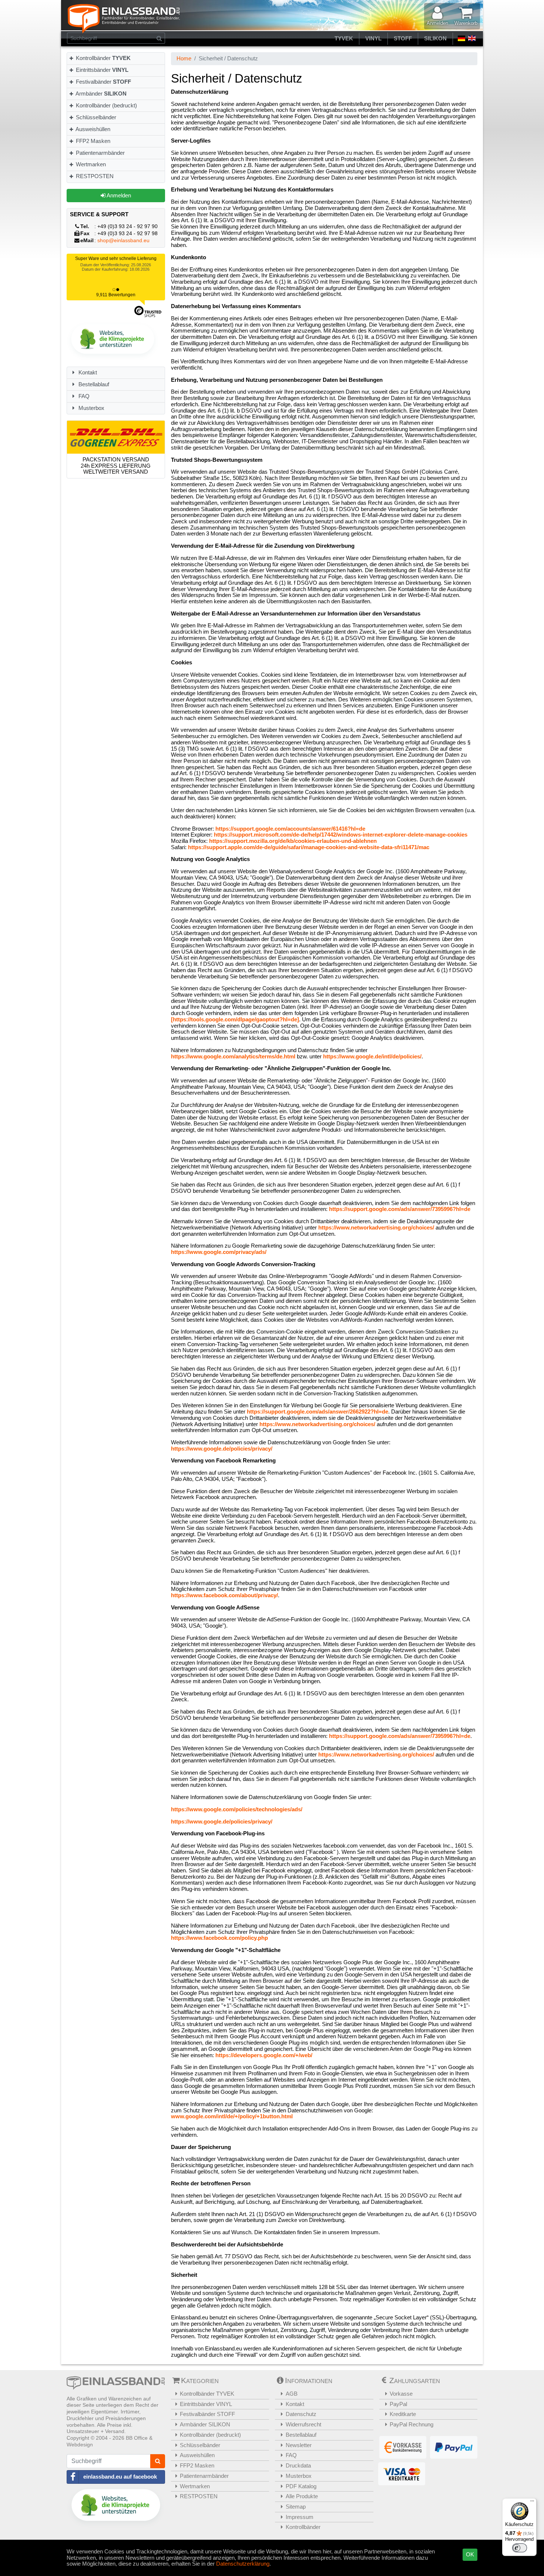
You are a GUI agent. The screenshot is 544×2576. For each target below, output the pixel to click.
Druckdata (298, 2465)
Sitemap (296, 2507)
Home (184, 58)
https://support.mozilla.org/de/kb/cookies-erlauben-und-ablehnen (293, 841)
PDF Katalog (301, 2486)
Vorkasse (401, 2394)
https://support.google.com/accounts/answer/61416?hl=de (290, 829)
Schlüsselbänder (95, 117)
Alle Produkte (302, 2496)
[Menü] (532, 2503)
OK (470, 2554)
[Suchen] (159, 38)
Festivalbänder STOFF (207, 2414)
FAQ (83, 396)
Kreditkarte (403, 2414)
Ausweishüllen (92, 129)
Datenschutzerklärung (243, 2564)
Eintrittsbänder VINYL (206, 2404)
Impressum (300, 2517)
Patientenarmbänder (100, 153)
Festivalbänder (103, 82)
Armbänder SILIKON (205, 2424)
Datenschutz (301, 2414)
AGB (292, 2394)
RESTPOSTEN (94, 176)
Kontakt (87, 372)
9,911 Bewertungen (116, 295)
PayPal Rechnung (412, 2424)
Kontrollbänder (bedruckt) (106, 105)
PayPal (398, 2404)
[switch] (520, 2548)
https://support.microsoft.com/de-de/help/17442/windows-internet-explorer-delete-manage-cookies (341, 835)
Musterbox (91, 408)
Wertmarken (90, 164)
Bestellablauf (93, 384)
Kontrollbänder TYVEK (207, 2394)
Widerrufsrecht (303, 2424)
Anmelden (118, 195)
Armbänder (100, 94)
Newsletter (299, 2445)
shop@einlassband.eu (123, 241)
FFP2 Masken (92, 141)
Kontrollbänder (103, 58)
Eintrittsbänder (101, 70)
